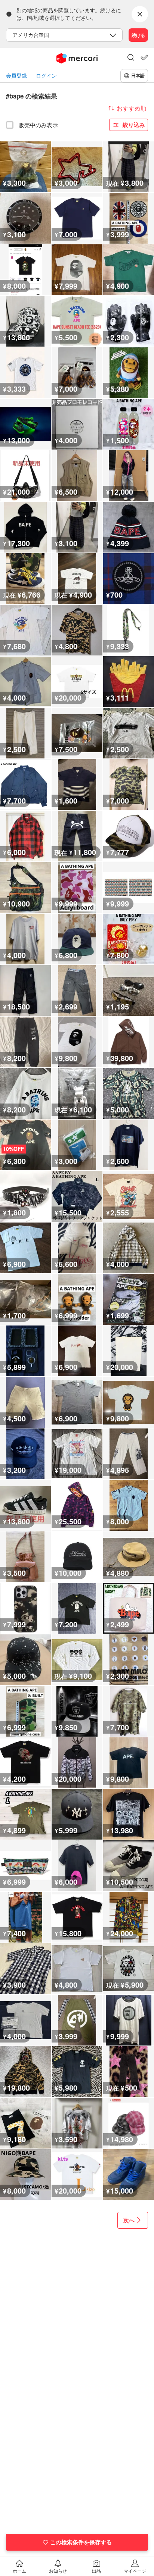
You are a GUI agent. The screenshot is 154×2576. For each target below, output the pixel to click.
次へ (129, 2220)
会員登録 (16, 76)
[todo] (144, 57)
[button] (131, 58)
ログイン (46, 76)
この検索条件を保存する (81, 2542)
